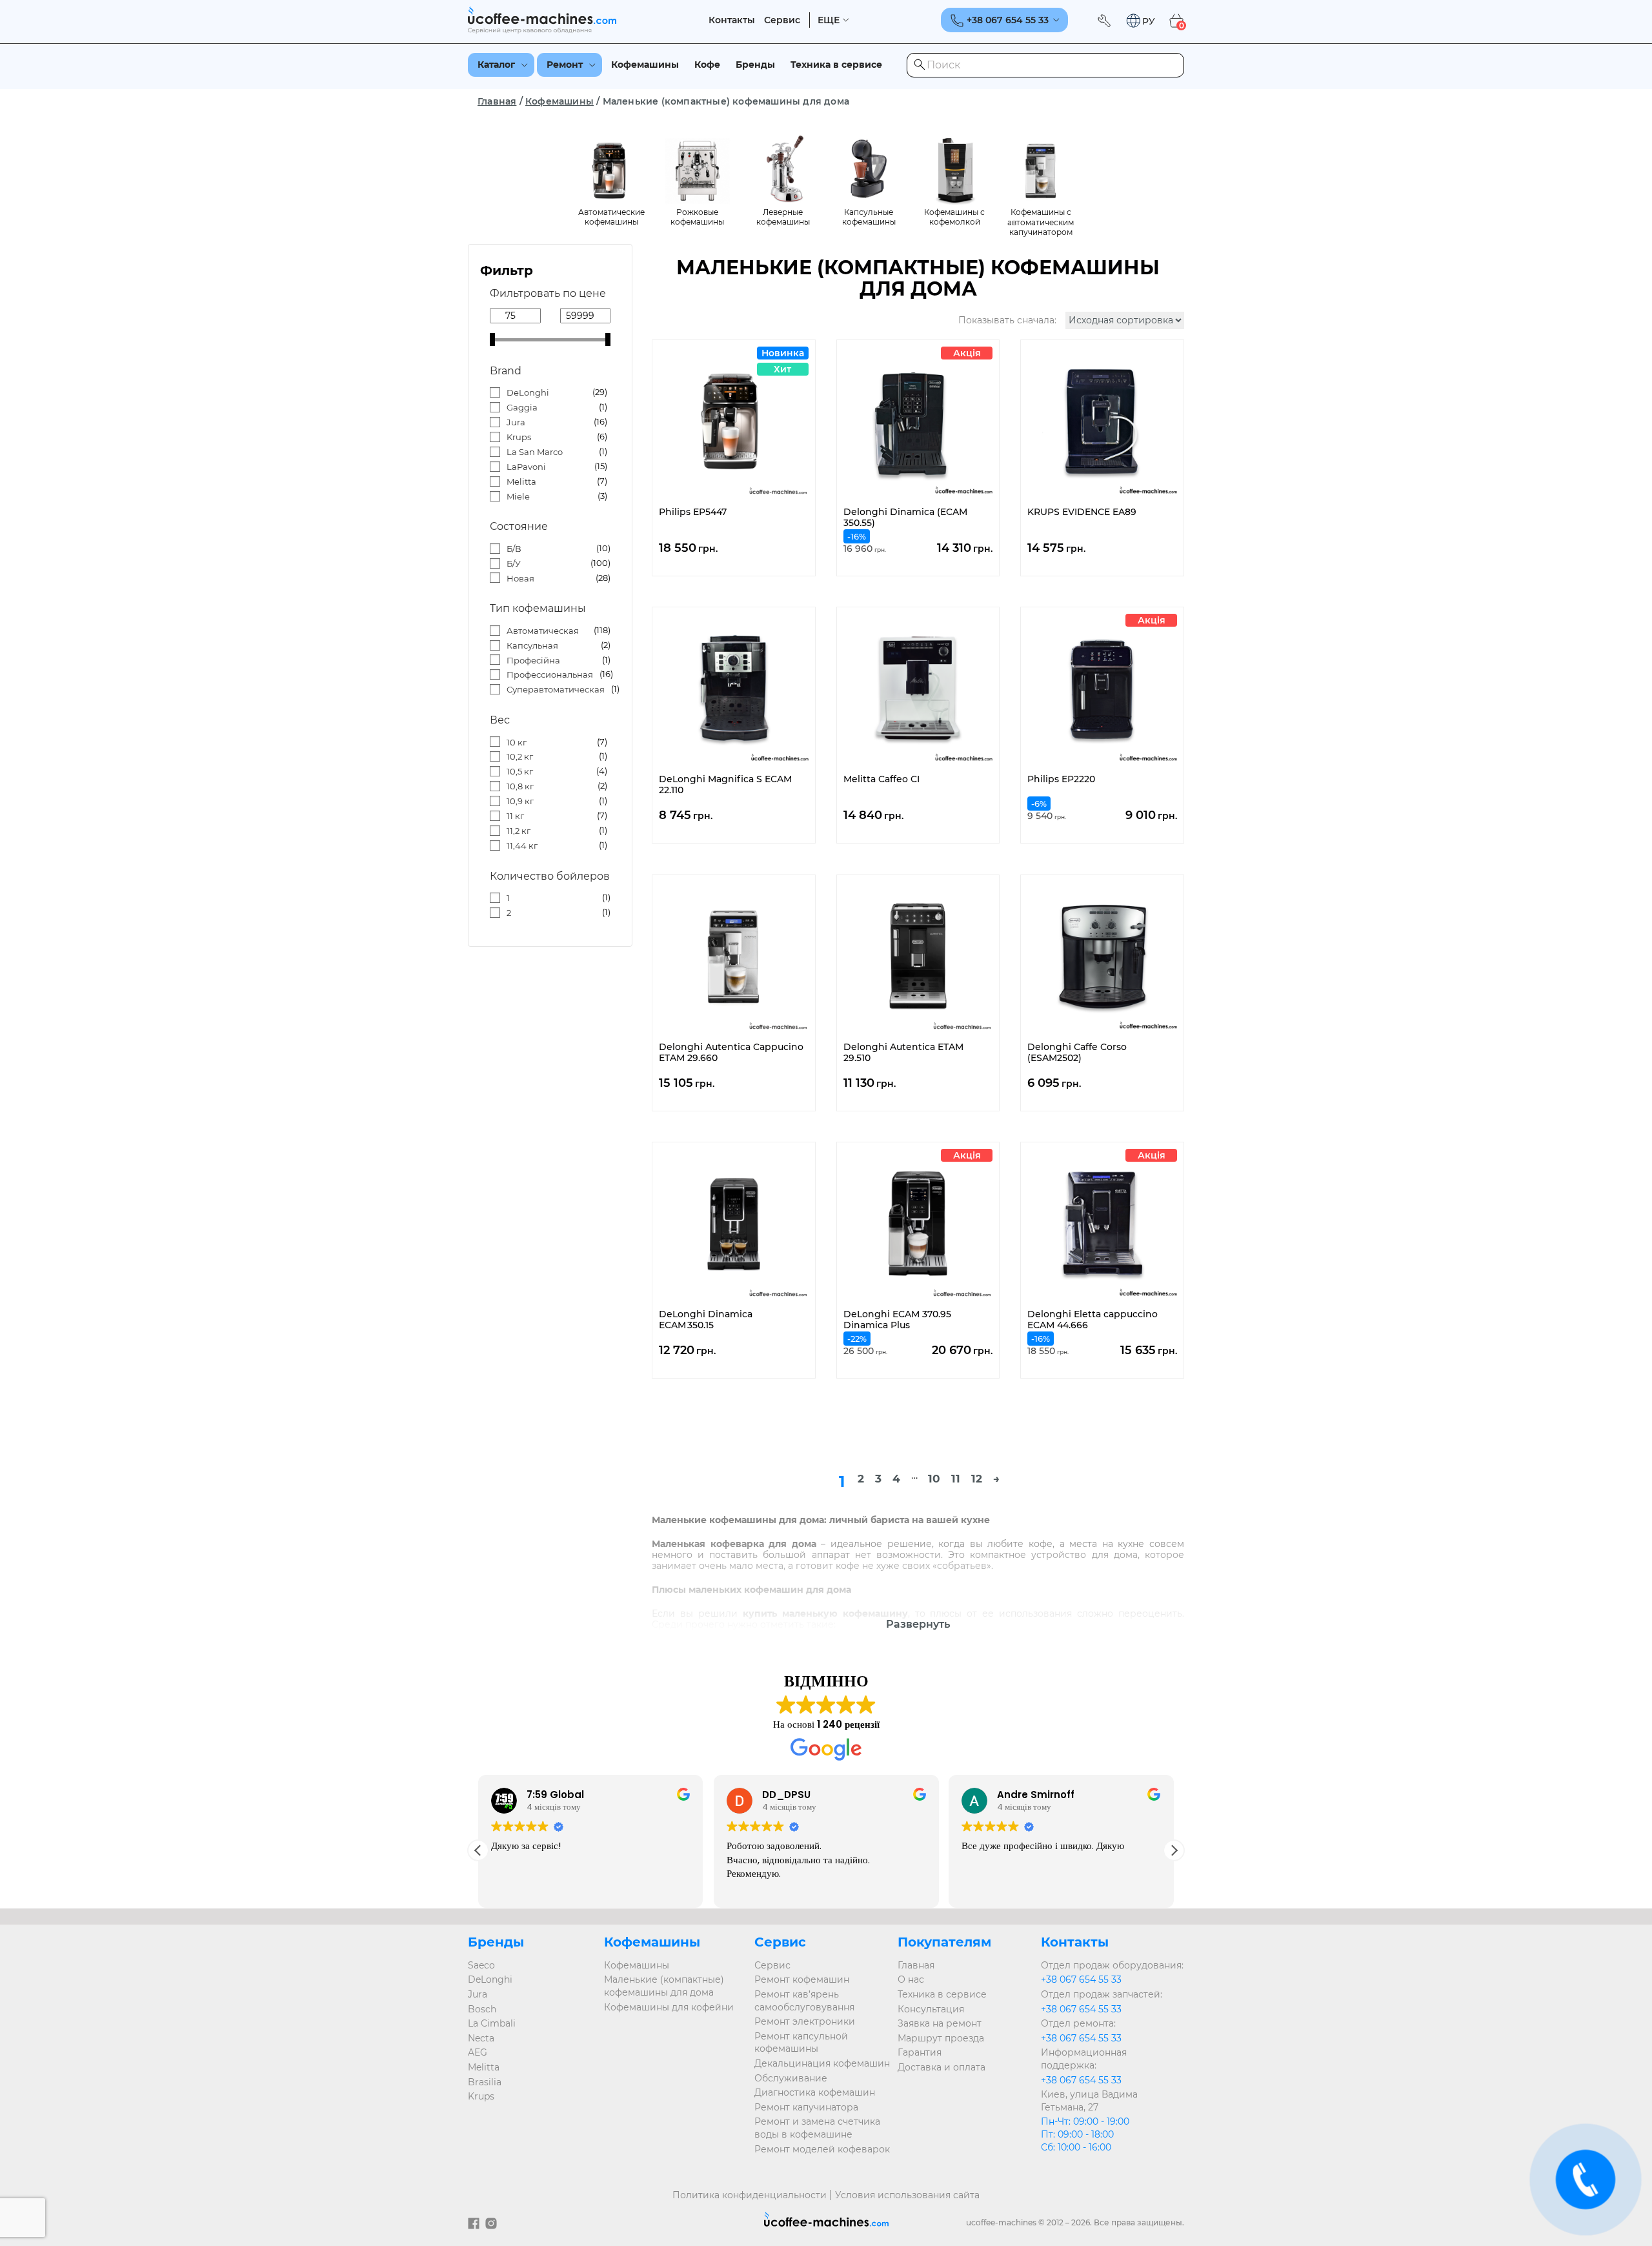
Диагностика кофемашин (815, 2092)
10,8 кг (520, 786)
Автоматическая (543, 631)
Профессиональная (550, 674)
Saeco (481, 1965)
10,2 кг (520, 756)
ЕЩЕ (829, 20)
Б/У (514, 563)
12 (977, 1479)
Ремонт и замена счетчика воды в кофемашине (817, 2128)
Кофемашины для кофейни (669, 2007)
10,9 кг (520, 801)
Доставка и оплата (942, 2067)
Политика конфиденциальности (750, 2195)
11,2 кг (519, 831)
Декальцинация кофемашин (822, 2063)
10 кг (517, 742)
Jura (516, 422)
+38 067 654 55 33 (1081, 1979)
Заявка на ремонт (940, 2023)
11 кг (515, 816)
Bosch (482, 2009)
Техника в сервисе (836, 65)
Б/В (514, 549)
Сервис (782, 20)
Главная (497, 101)
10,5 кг (520, 771)
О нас (911, 1979)
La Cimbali (492, 2023)
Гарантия (920, 2052)
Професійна (533, 660)
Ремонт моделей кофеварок (822, 2149)
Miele (518, 496)
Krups (519, 437)
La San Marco (535, 452)
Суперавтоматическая (556, 689)
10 (934, 1479)
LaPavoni (526, 467)
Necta (481, 2038)
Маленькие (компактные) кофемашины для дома (664, 1986)
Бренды (755, 65)
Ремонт (565, 65)
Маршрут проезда (941, 2038)
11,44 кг (522, 845)
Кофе (707, 65)
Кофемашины (645, 65)
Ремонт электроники (805, 2021)
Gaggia (522, 407)
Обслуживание (791, 2078)
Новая (520, 578)
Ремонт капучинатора (806, 2107)
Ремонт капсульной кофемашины (801, 2043)
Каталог (496, 65)
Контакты (732, 20)
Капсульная (532, 645)
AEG (478, 2052)
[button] (1140, 21)
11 (956, 1479)
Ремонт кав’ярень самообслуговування (804, 2001)
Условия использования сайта (907, 2195)
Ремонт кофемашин (802, 1979)
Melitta (521, 481)
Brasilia (485, 2082)
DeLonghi (528, 392)
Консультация (931, 2009)
